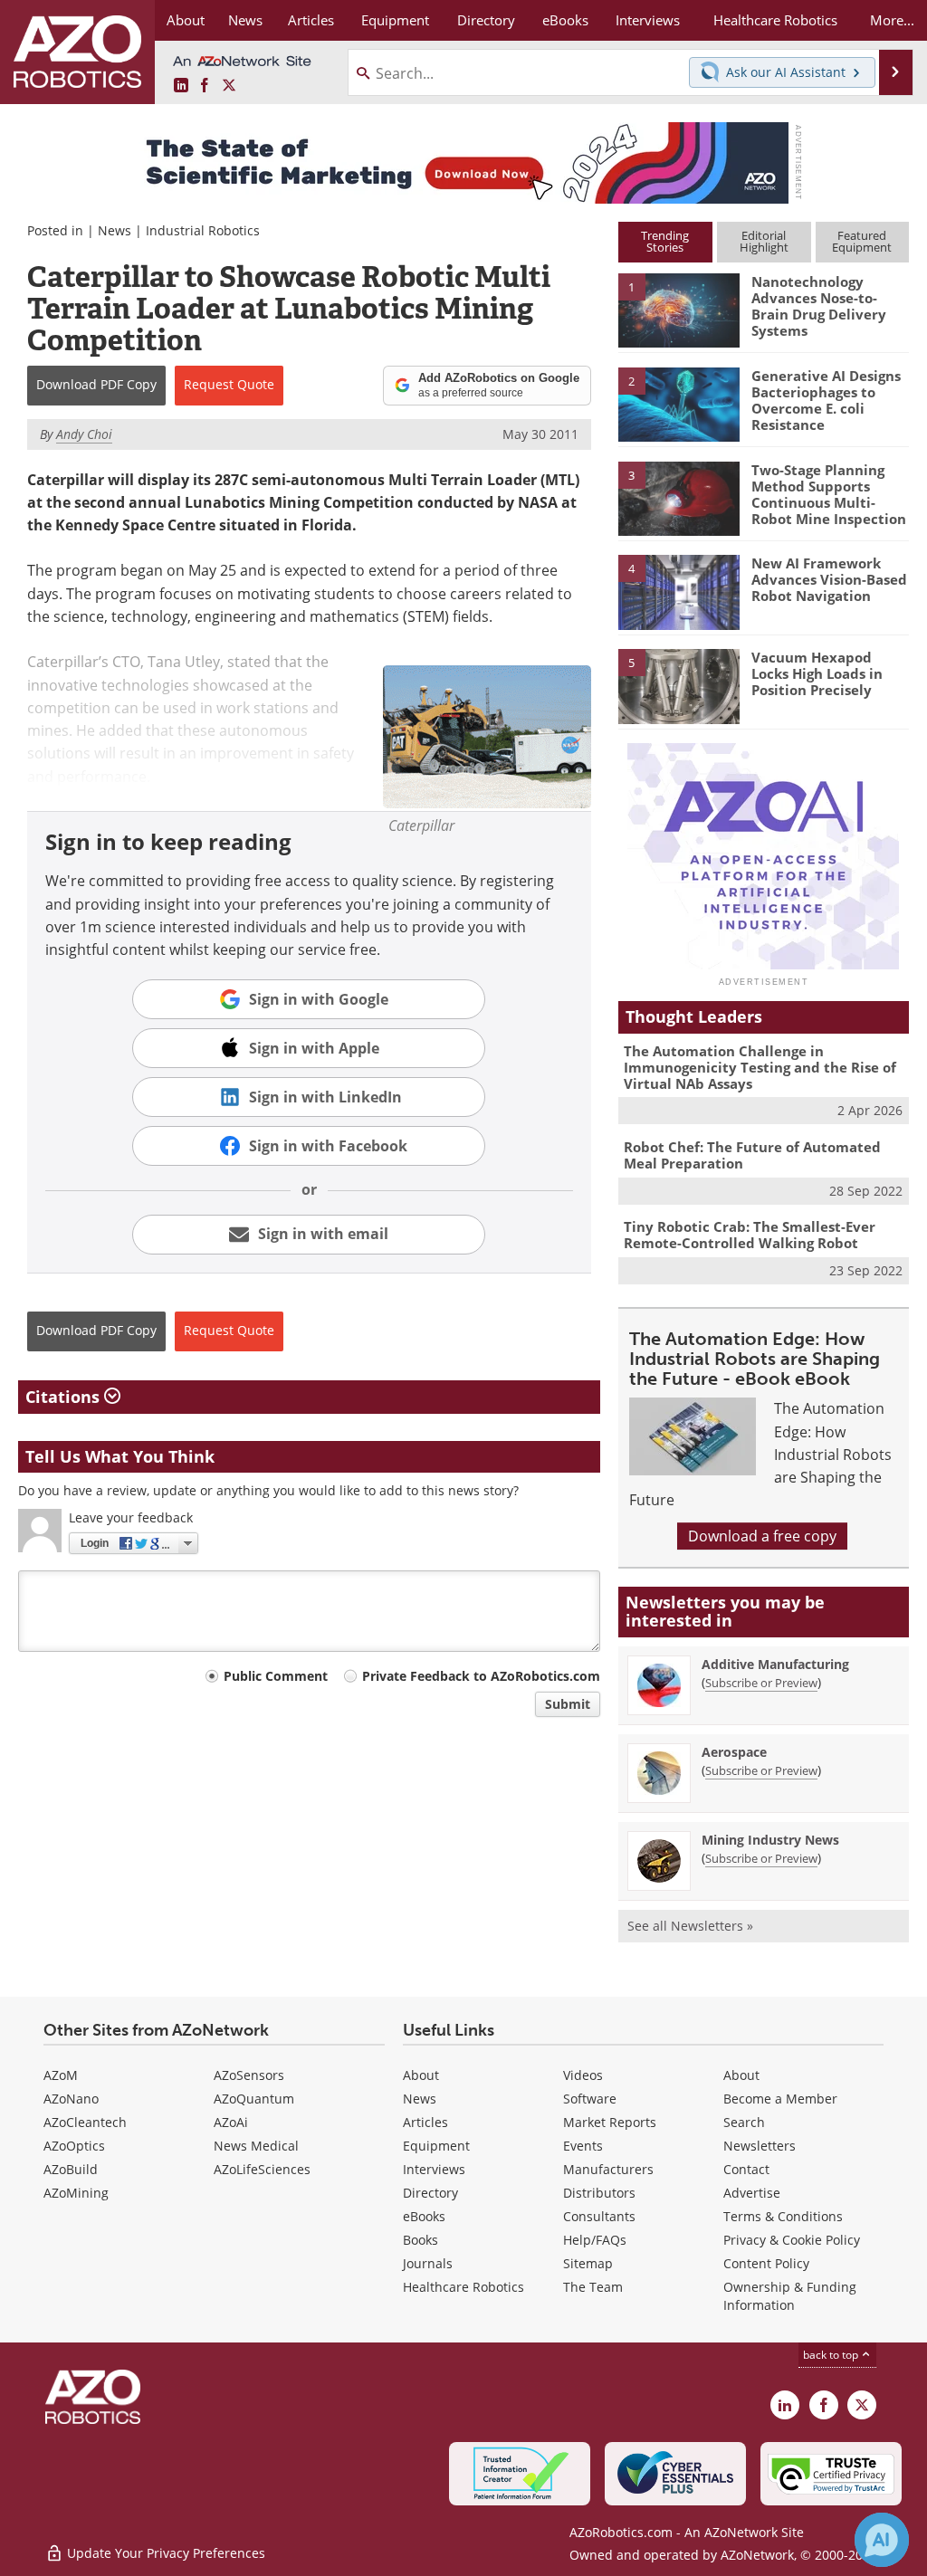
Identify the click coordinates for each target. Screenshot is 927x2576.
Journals (428, 2263)
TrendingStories (665, 241)
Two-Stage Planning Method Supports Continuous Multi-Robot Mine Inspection (829, 494)
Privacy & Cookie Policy (792, 2240)
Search (744, 2122)
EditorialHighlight (764, 241)
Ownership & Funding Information (790, 2296)
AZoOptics (74, 2146)
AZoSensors (249, 2075)
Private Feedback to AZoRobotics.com (481, 1676)
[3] (679, 497)
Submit (568, 1704)
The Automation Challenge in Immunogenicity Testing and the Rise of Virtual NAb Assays (760, 1067)
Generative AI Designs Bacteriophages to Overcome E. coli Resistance (826, 400)
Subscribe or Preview (761, 1683)
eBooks (424, 2216)
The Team (593, 2287)
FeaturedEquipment (862, 241)
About (421, 2075)
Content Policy (766, 2263)
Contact (746, 2169)
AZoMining (76, 2193)
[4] (679, 591)
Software (590, 2099)
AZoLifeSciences (262, 2169)
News (115, 230)
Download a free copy (762, 1536)
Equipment (436, 2146)
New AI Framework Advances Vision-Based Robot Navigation (829, 579)
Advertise (752, 2193)
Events (583, 2146)
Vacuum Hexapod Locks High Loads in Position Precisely (817, 673)
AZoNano (71, 2099)
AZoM (61, 2075)
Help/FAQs (595, 2240)
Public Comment (276, 1676)
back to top (832, 2355)
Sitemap (588, 2263)
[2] (679, 403)
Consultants (599, 2216)
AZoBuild (71, 2169)
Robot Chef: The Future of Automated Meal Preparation (752, 1155)
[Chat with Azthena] (882, 2540)
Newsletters (760, 2146)
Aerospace (734, 1752)
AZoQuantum (254, 2099)
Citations (65, 1397)
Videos (583, 2075)
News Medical (256, 2146)
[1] (679, 310)
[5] (679, 685)
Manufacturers (608, 2169)
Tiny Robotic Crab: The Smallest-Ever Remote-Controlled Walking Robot (750, 1235)
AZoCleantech (85, 2122)
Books (420, 2240)
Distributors (599, 2193)
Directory (430, 2193)
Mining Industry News (770, 1840)
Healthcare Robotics (463, 2287)
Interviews (434, 2169)
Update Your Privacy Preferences (164, 2553)
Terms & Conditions (783, 2216)
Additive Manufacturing (775, 1664)
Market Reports (610, 2122)
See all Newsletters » (690, 1926)
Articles (425, 2122)
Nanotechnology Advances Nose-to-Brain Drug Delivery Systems (819, 306)
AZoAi (231, 2122)
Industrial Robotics (203, 230)
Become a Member (780, 2099)
